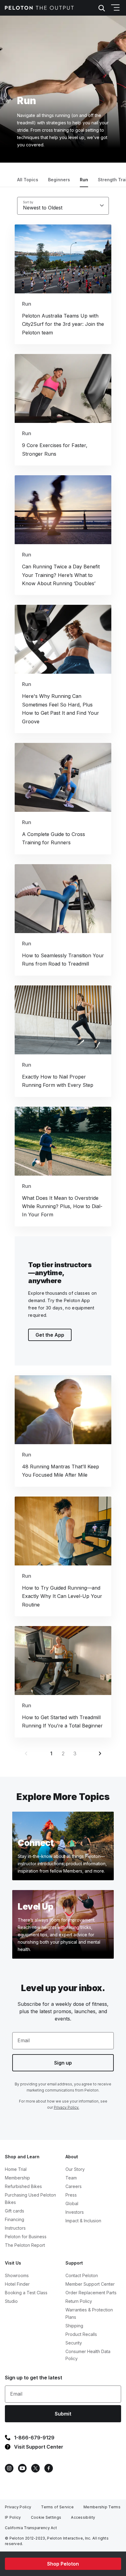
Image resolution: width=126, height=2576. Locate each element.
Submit (63, 2414)
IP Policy (13, 2517)
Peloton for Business (26, 2237)
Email (24, 2040)
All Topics (28, 180)
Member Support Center (90, 2284)
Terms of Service (57, 2507)
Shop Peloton (63, 2564)
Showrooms (17, 2275)
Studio (11, 2301)
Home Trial (16, 2169)
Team (71, 2178)
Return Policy (79, 2301)
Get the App (50, 1335)
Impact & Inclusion (83, 2221)
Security (74, 2343)
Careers (74, 2186)
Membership (17, 2178)
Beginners (59, 180)
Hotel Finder (17, 2284)
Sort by (28, 202)
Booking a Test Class (26, 2293)
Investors (75, 2212)
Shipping (74, 2326)
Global (72, 2203)
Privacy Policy (18, 2507)
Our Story (75, 2169)
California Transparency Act (31, 2528)
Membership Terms (102, 2507)
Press (71, 2195)
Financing (15, 2219)
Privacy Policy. (67, 2107)
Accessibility (83, 2517)
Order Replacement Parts (91, 2293)
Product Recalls (81, 2334)
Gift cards (15, 2211)
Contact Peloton (82, 2275)
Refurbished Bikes (23, 2186)
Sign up (63, 2063)
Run (84, 180)
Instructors (15, 2228)
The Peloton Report (25, 2245)
